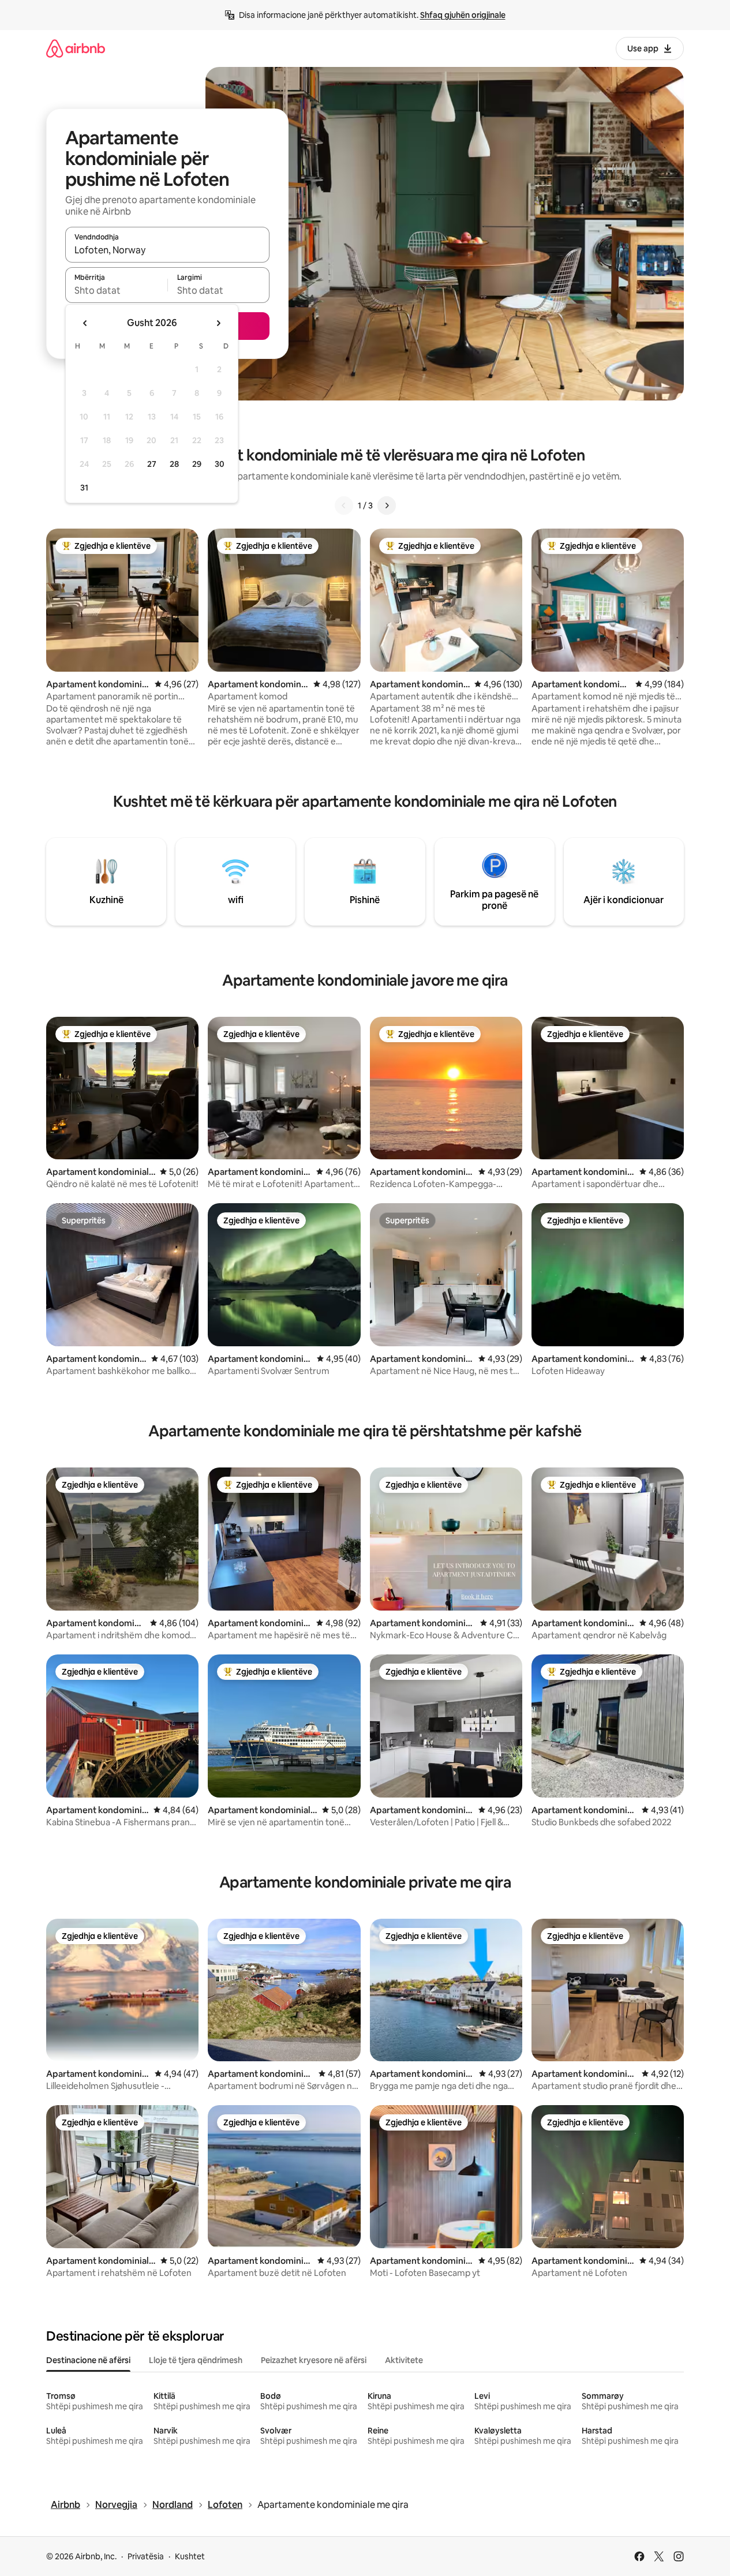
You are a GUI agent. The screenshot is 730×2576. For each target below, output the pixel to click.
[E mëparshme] (344, 506)
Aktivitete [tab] (404, 2360)
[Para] (387, 506)
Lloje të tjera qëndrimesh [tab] (196, 2360)
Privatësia (146, 2556)
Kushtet (190, 2556)
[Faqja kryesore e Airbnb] (76, 48)
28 (174, 464)
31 (84, 488)
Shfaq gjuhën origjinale (463, 15)
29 (197, 464)
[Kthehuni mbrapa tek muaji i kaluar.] (85, 323)
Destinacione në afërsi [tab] (88, 2360)
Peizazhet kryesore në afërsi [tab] (314, 2360)
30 (220, 464)
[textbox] (116, 290)
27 (152, 464)
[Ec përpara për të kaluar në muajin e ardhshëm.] (218, 323)
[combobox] (167, 250)
